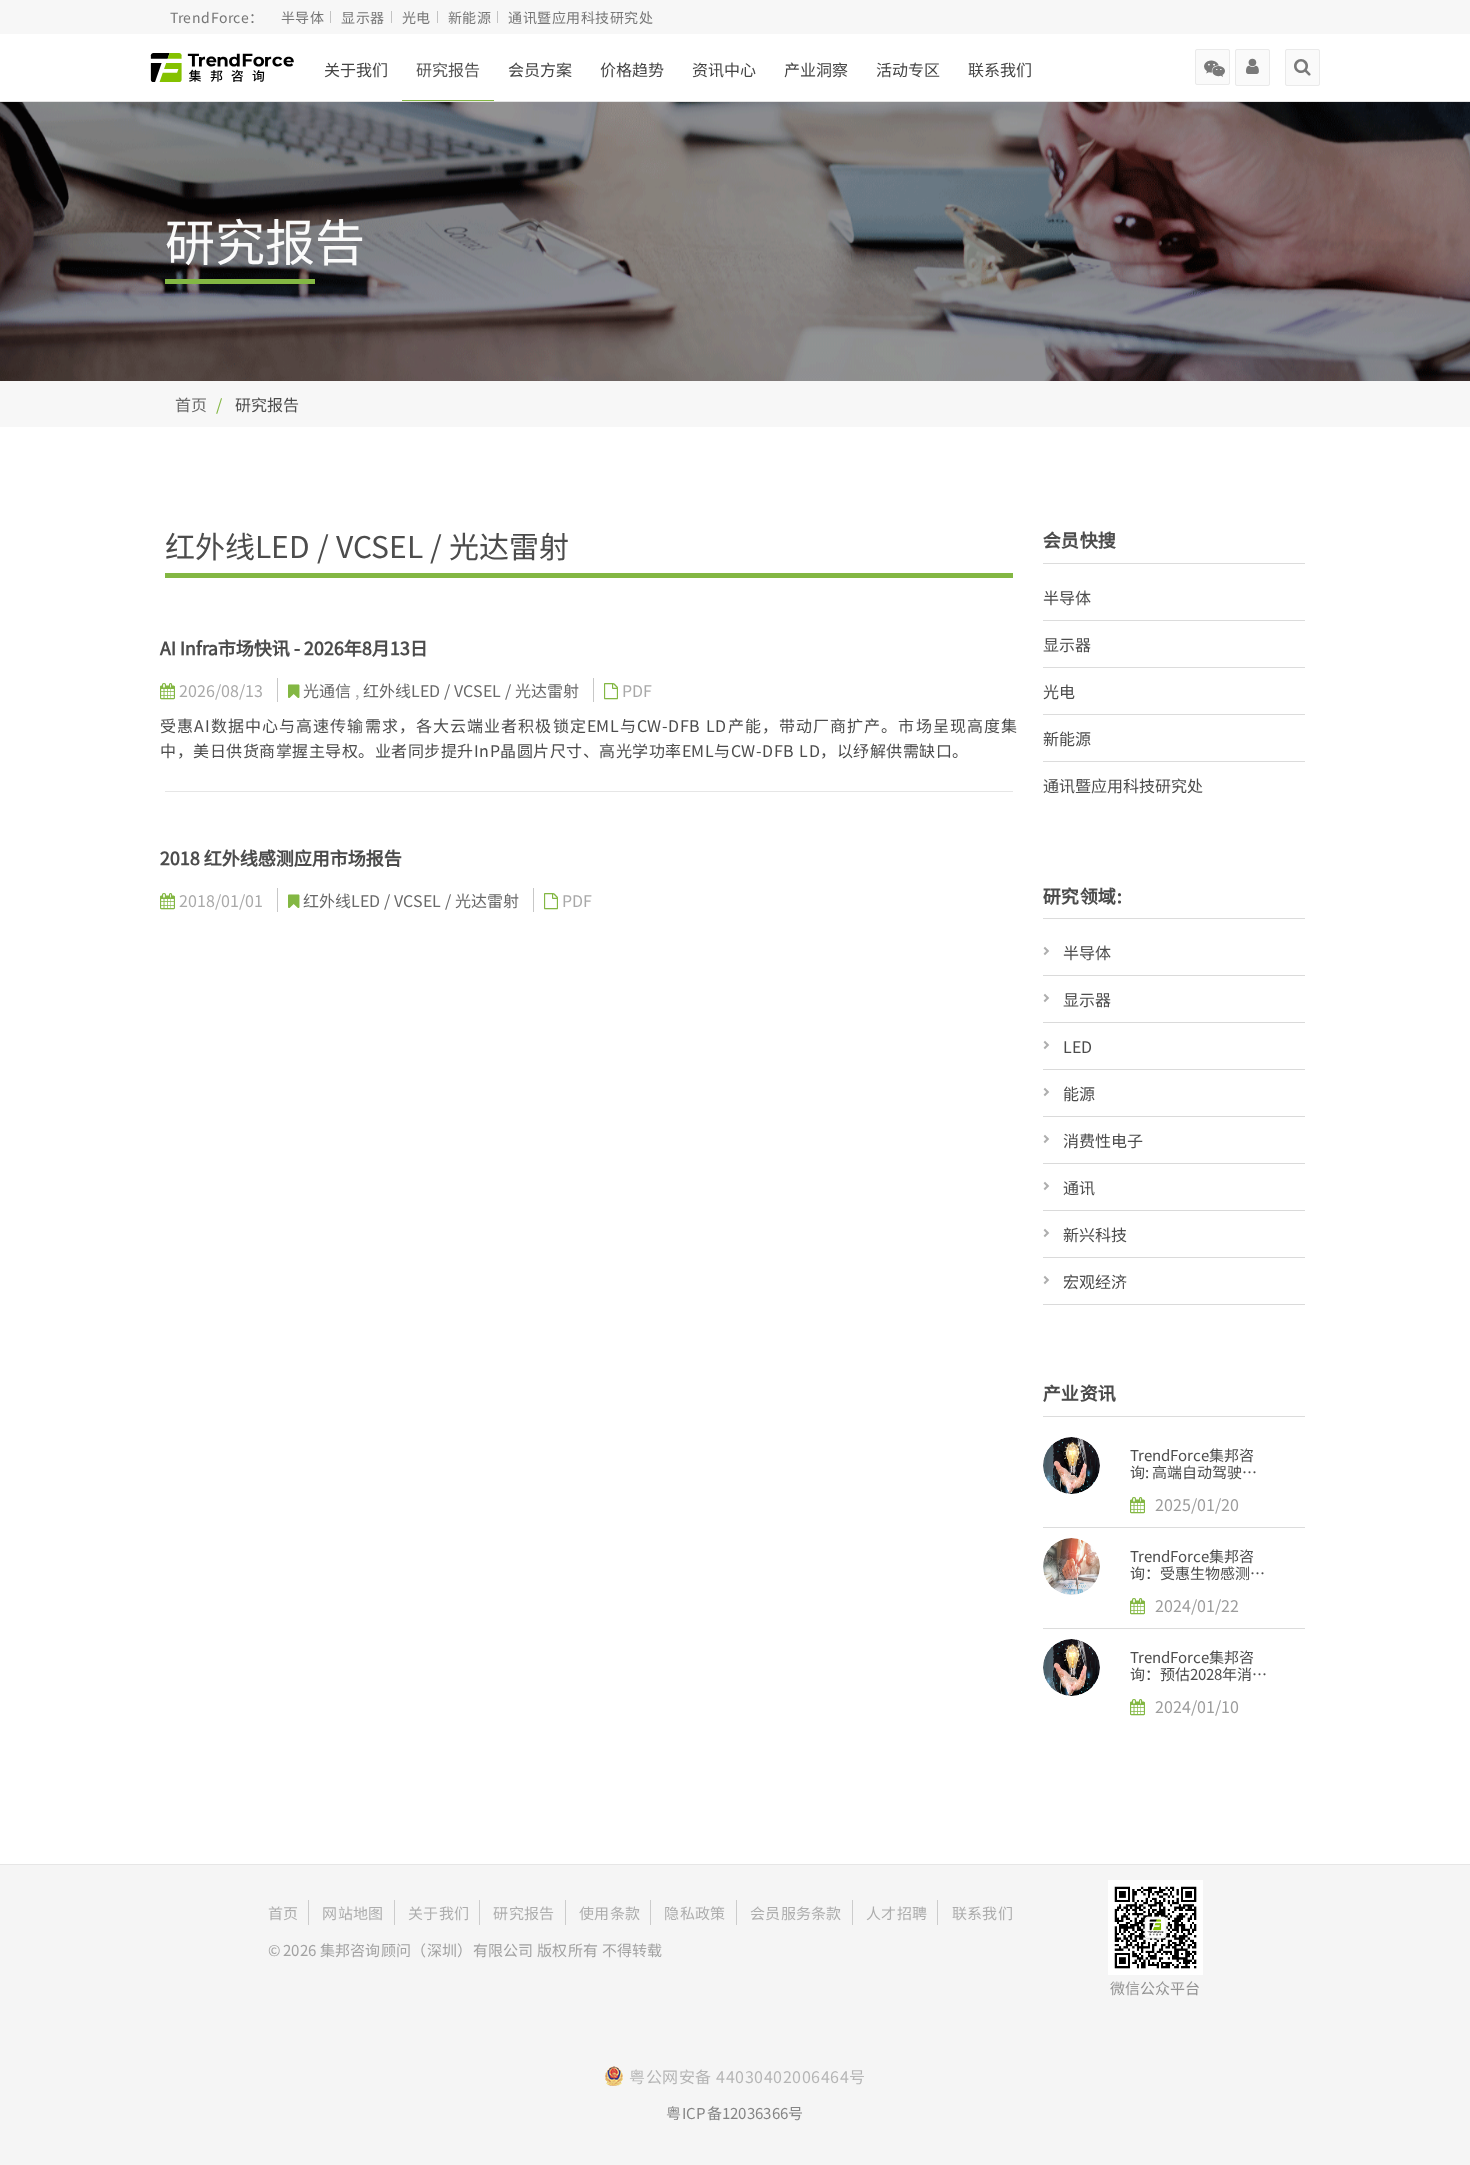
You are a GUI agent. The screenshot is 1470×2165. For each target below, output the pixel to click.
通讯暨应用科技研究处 (1123, 785)
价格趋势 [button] (632, 69)
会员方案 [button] (540, 69)
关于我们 (356, 69)
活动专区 (908, 69)
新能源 (1067, 738)
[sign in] (1252, 60)
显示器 (1067, 644)
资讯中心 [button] (724, 69)
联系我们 (1000, 69)
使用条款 (609, 1912)
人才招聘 (896, 1912)
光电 (1059, 691)
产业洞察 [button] (816, 69)
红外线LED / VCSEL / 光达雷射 (473, 690)
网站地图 (352, 1912)
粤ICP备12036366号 (734, 2112)
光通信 (329, 690)
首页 (191, 404)
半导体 (1067, 597)
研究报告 (448, 69)
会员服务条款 (796, 1912)
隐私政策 (694, 1912)
